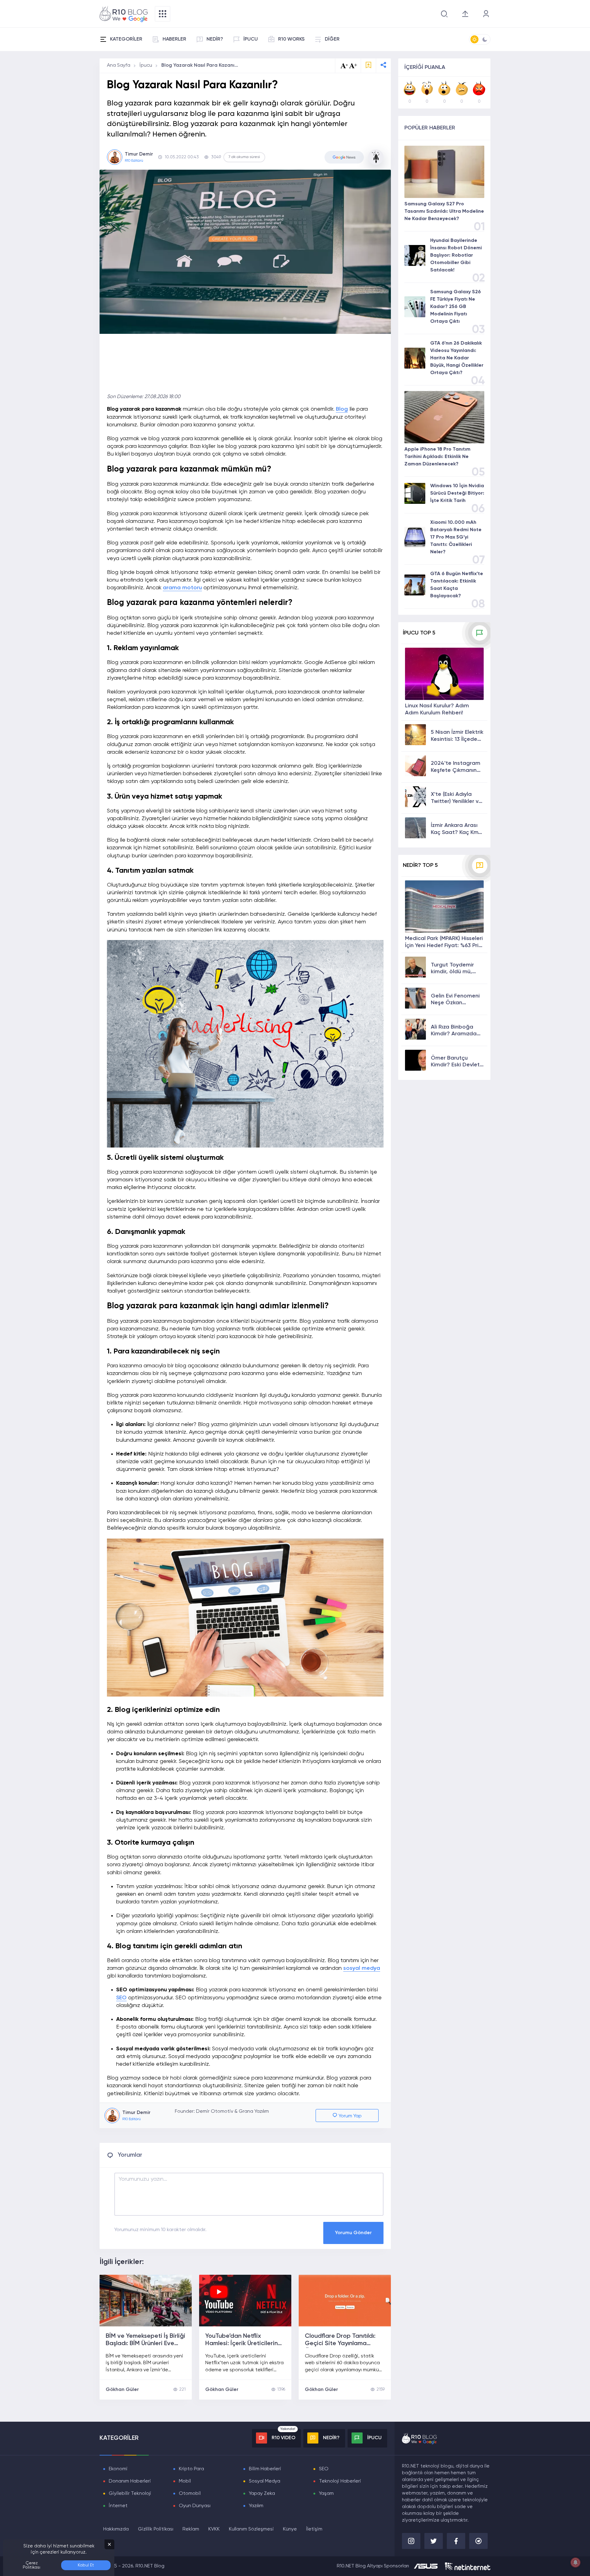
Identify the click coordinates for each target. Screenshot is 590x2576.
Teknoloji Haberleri (340, 2481)
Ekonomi (118, 2469)
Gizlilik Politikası (156, 2529)
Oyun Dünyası (195, 2506)
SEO (121, 1998)
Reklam (191, 2529)
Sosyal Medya (265, 2481)
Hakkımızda (116, 2529)
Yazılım (256, 2506)
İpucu (146, 65)
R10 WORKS (291, 39)
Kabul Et (86, 2565)
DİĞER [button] (332, 39)
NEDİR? (215, 39)
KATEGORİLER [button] (126, 39)
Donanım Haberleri (130, 2481)
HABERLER (174, 39)
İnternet (118, 2506)
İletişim (314, 2529)
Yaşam (326, 2494)
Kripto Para (191, 2469)
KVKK (214, 2529)
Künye (290, 2529)
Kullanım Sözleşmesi (251, 2529)
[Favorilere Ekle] (368, 66)
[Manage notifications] (576, 2562)
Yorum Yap (350, 2116)
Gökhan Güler (122, 2390)
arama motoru (182, 588)
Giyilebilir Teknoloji (130, 2494)
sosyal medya (362, 1968)
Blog (342, 409)
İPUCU (251, 39)
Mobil (185, 2481)
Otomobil (190, 2494)
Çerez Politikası (31, 2565)
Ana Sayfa (119, 65)
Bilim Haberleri (265, 2469)
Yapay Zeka (262, 2494)
